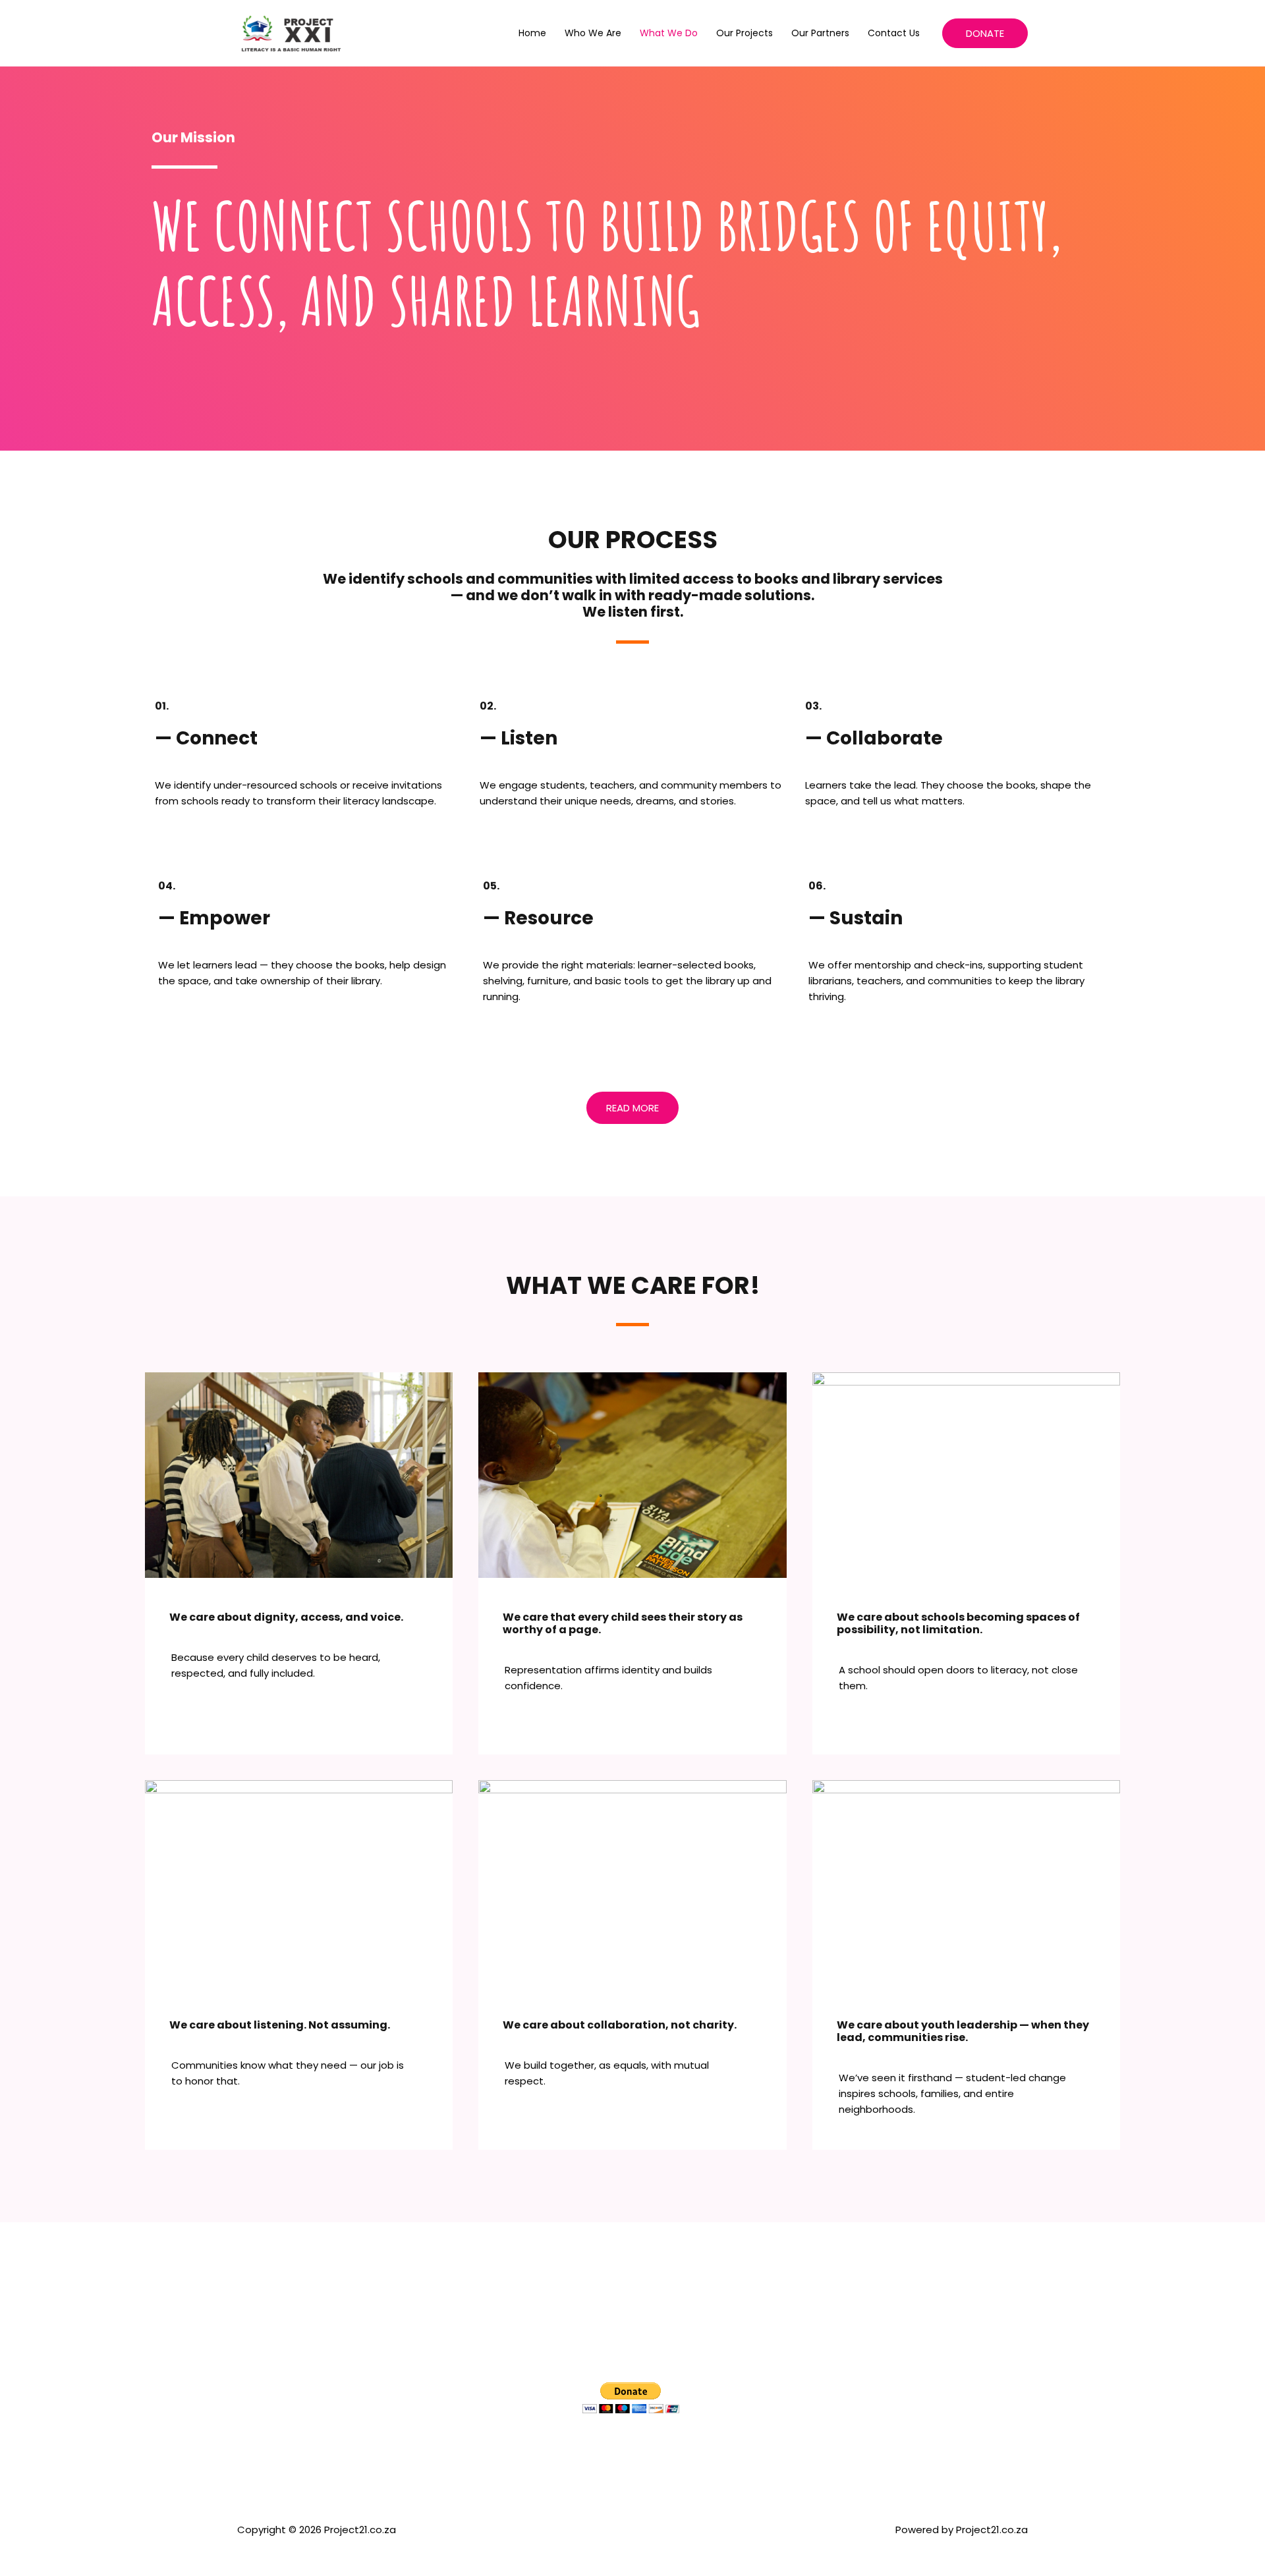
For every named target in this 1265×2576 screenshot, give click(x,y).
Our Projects (745, 33)
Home (532, 33)
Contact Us (894, 33)
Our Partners (820, 33)
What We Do (669, 33)
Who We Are (593, 33)
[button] (985, 33)
